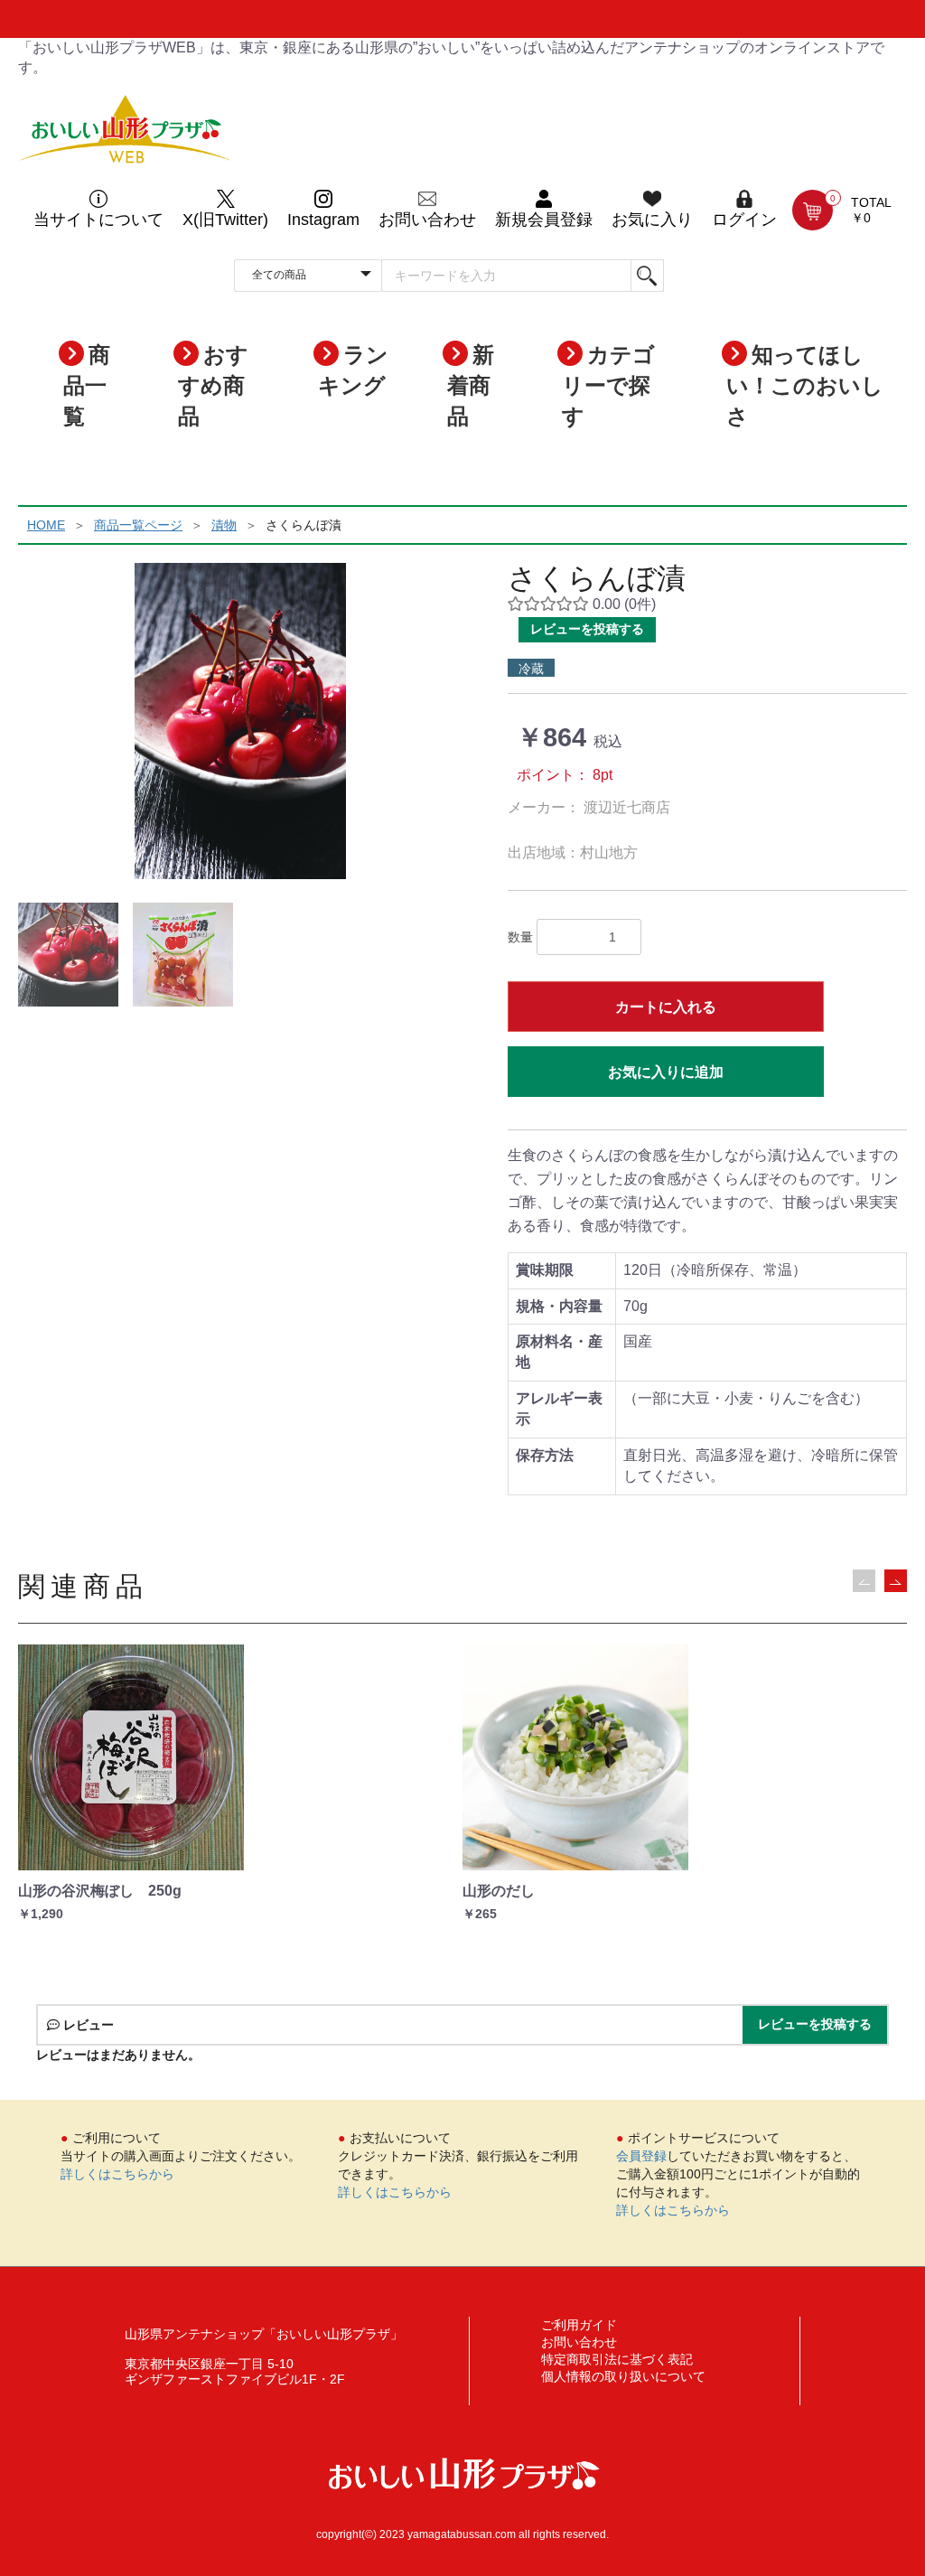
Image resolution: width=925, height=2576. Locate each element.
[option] (240, 721)
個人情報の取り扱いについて (623, 2376)
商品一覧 (87, 386)
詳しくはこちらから (117, 2174)
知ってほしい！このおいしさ (805, 386)
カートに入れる (666, 1007)
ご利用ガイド (579, 2325)
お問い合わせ (579, 2342)
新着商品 (471, 386)
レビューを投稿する (587, 629)
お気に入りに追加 (666, 1072)
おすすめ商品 (213, 386)
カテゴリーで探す (608, 386)
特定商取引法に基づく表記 (617, 2359)
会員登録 (641, 2156)
